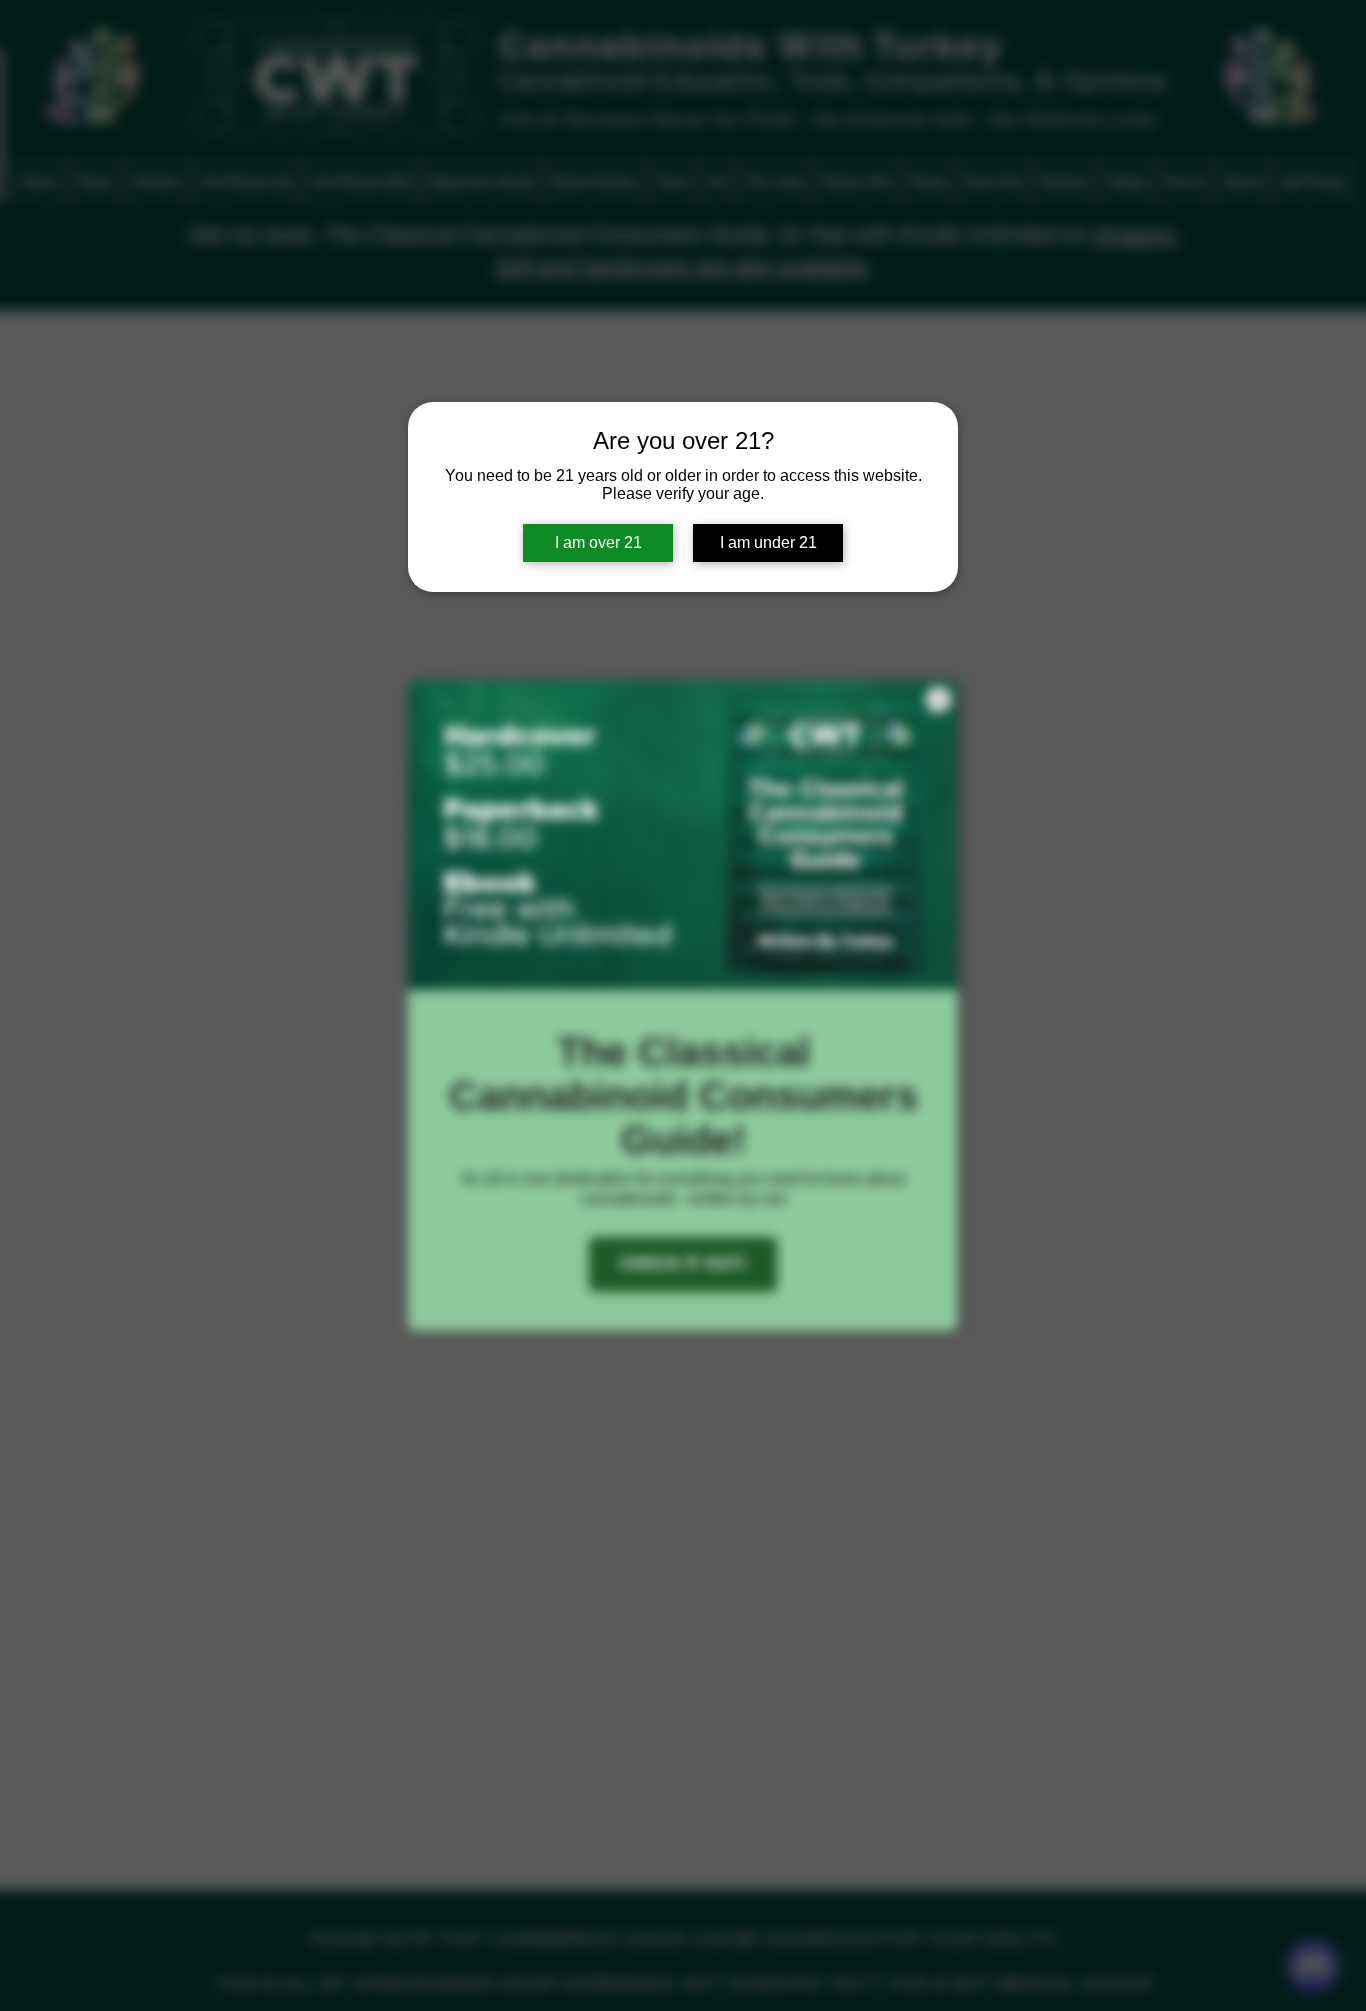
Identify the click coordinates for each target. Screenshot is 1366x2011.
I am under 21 (768, 542)
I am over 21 (598, 542)
